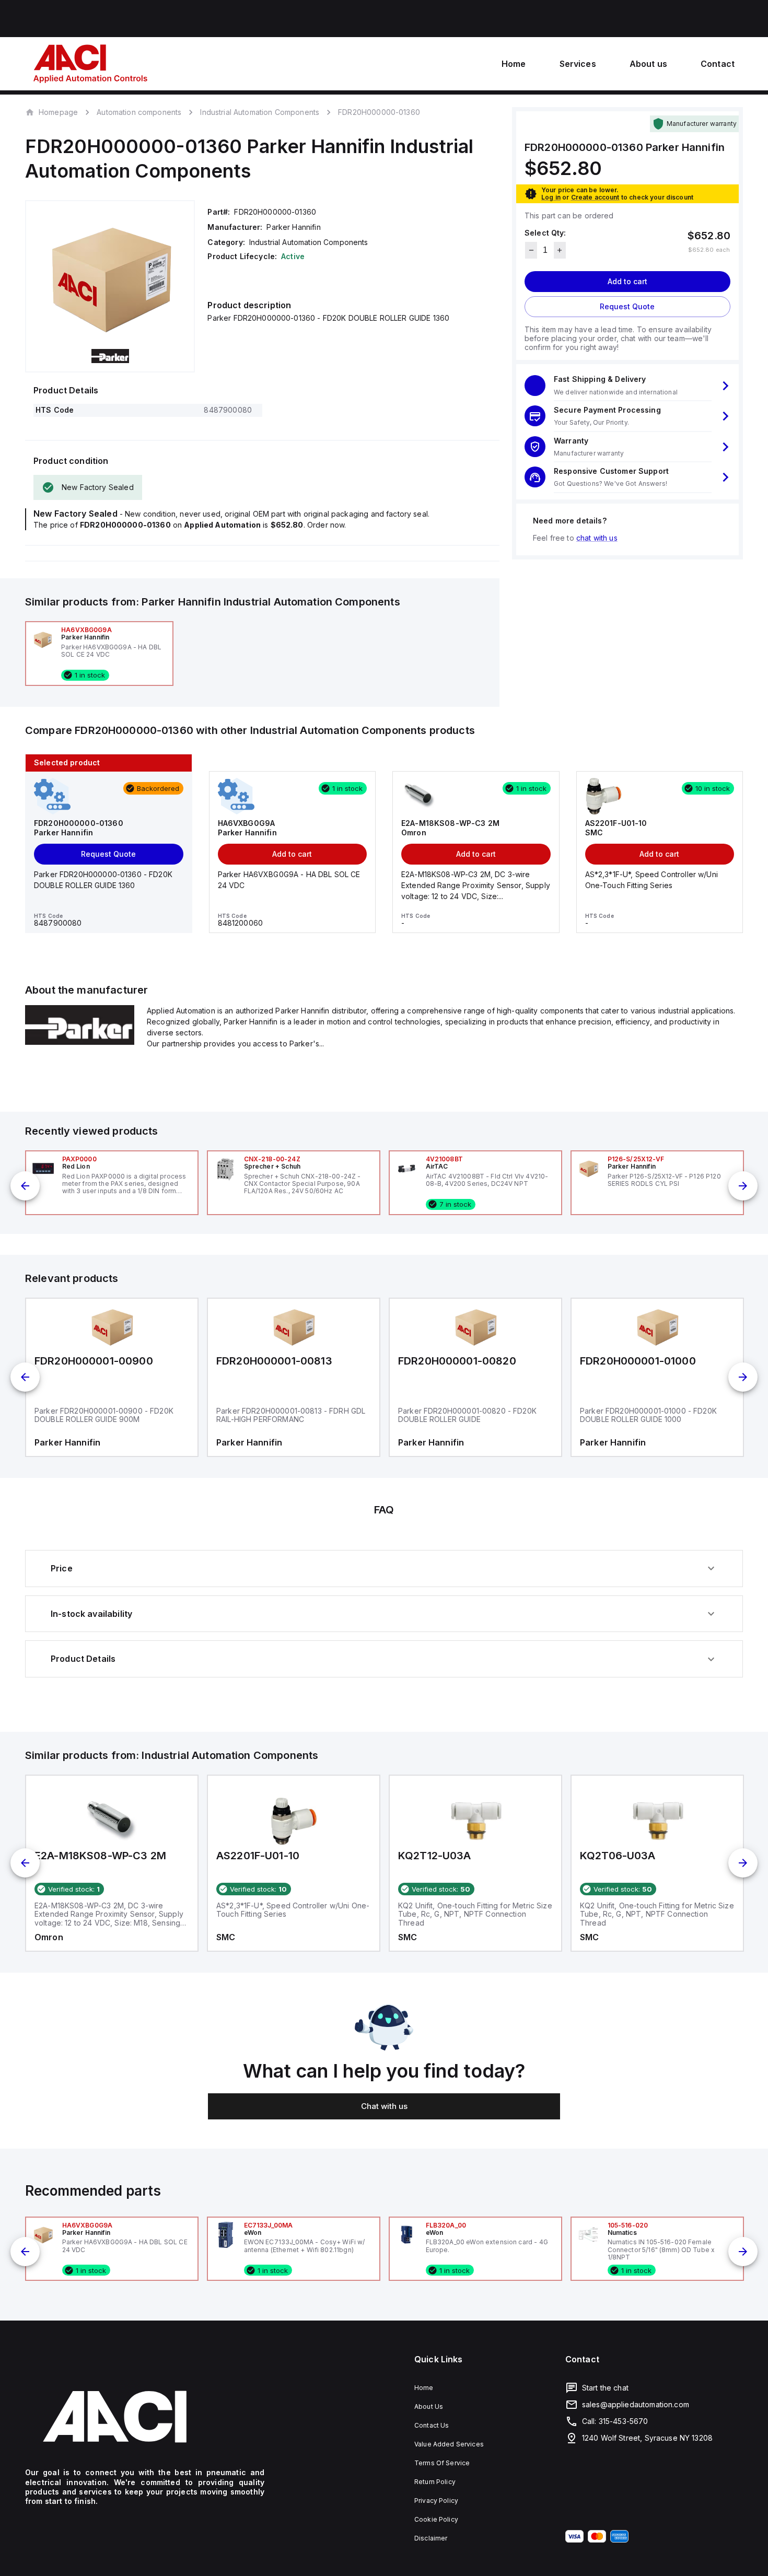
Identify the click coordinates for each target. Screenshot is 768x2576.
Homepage (58, 112)
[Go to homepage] (145, 2417)
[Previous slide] (25, 1186)
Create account (595, 197)
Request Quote (627, 306)
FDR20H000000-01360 (379, 112)
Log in (551, 197)
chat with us (597, 538)
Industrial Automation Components (260, 112)
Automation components (139, 112)
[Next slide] (743, 1186)
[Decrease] (531, 250)
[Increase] (560, 250)
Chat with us (384, 2106)
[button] (627, 386)
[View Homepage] (90, 64)
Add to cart (627, 281)
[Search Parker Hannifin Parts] (80, 1042)
